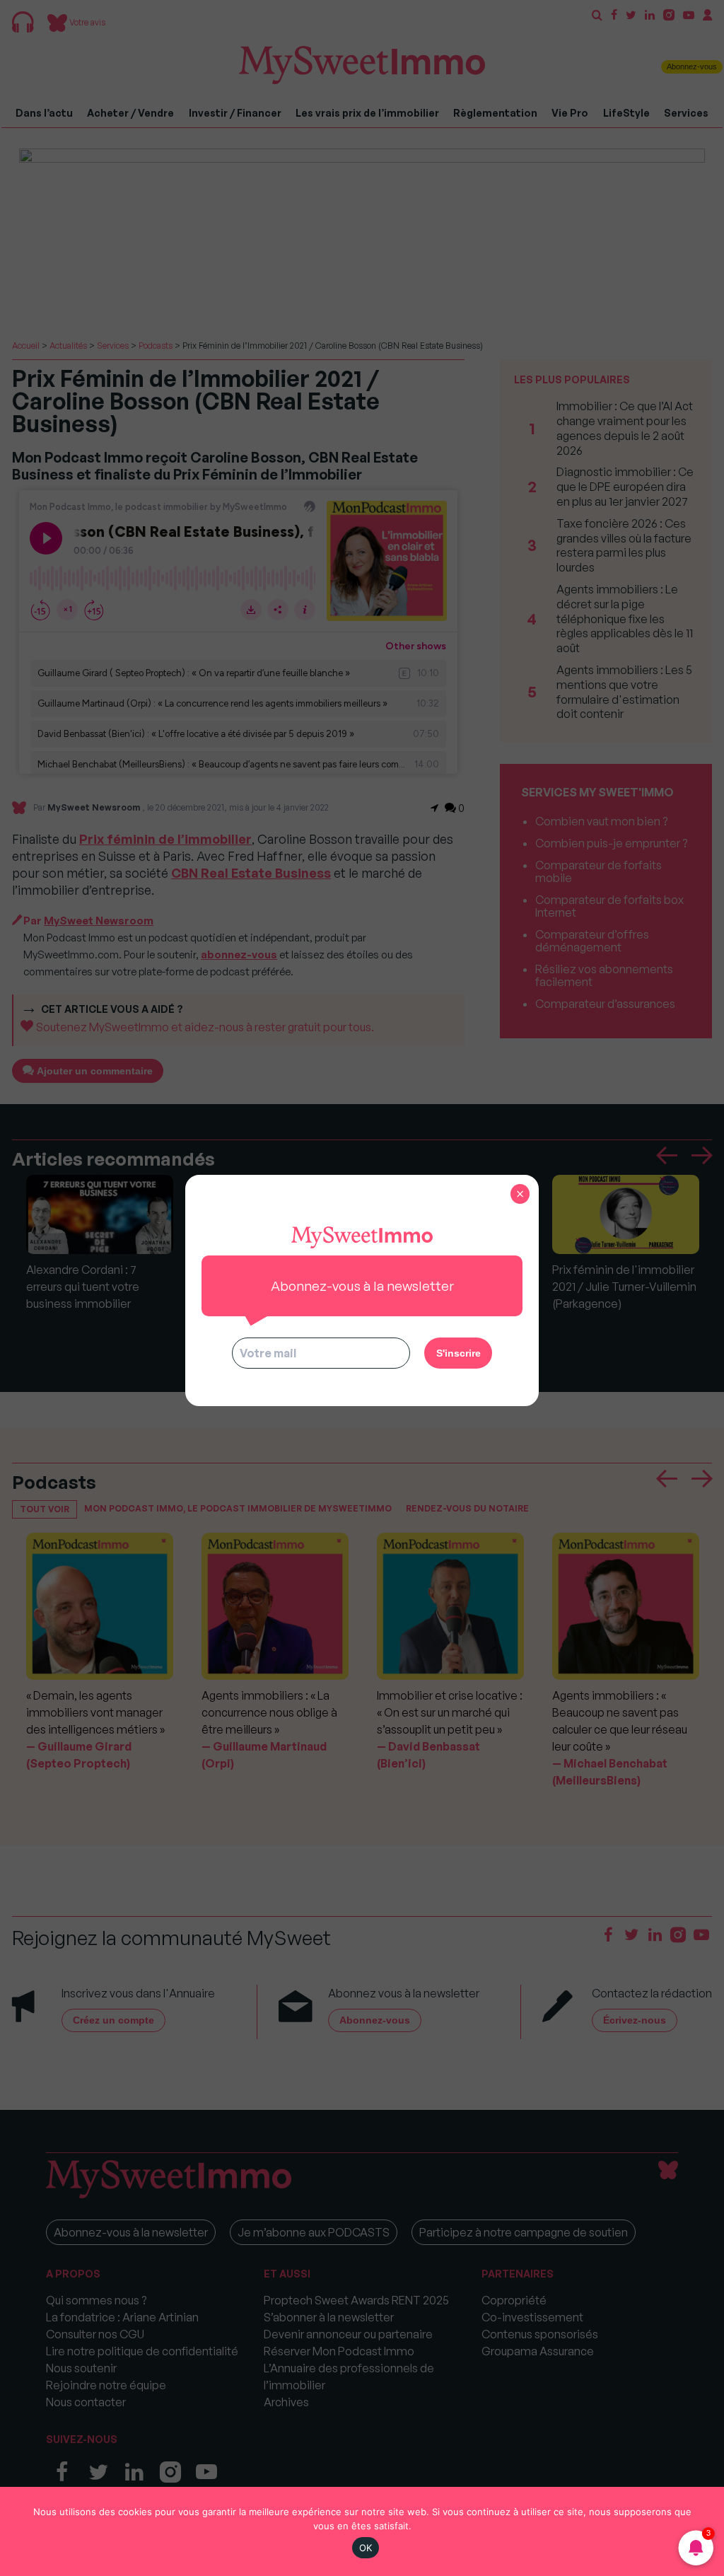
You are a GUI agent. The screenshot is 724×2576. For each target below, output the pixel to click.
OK (366, 2548)
